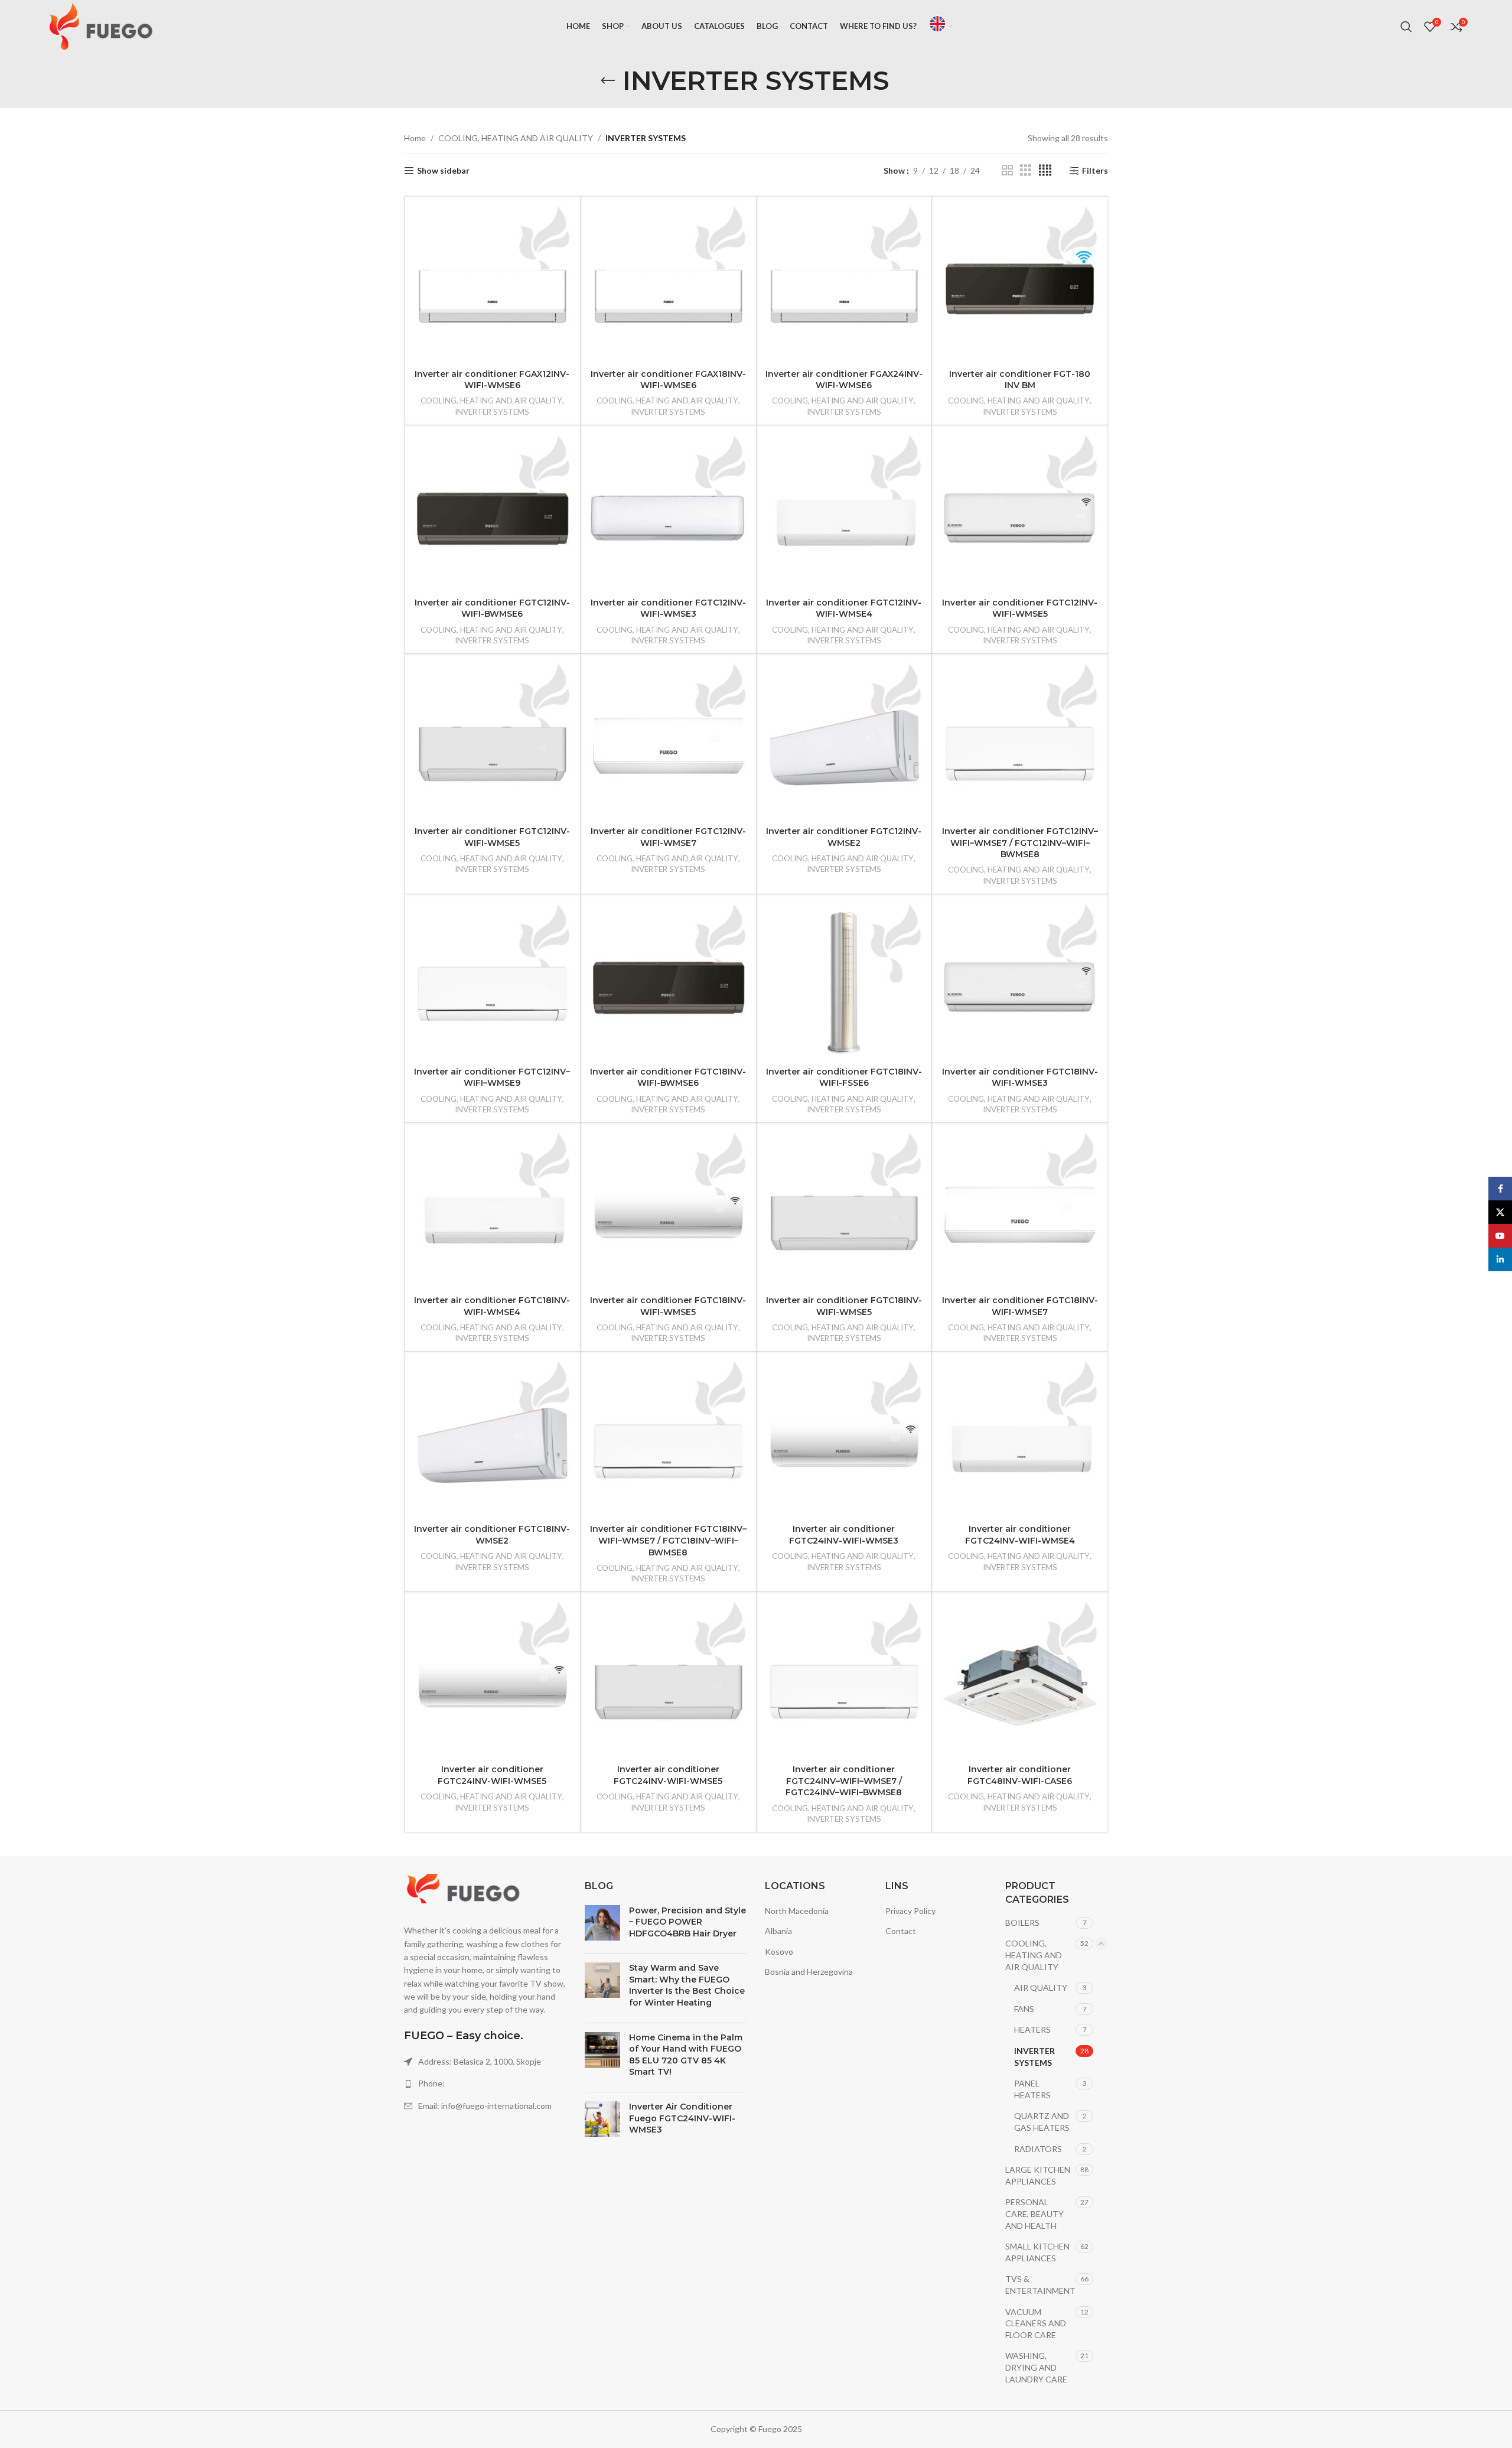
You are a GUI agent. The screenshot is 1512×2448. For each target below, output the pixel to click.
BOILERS (1022, 1923)
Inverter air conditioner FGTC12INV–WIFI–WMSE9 (492, 1077)
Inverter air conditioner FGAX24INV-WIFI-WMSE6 (844, 380)
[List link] (485, 2084)
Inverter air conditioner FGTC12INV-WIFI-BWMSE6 (492, 608)
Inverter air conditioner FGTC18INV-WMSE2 (492, 1535)
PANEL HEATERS (1032, 2089)
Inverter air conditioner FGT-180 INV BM (1020, 380)
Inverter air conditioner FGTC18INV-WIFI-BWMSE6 (668, 1077)
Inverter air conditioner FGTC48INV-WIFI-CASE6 (1020, 1775)
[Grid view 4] (1045, 170)
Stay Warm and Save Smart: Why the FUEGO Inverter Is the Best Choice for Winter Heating (687, 1985)
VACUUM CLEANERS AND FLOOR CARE (1036, 2323)
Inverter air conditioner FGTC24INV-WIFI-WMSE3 (844, 1535)
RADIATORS (1038, 2149)
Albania (778, 1931)
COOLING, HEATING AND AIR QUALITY (516, 138)
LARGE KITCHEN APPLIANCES (1038, 2175)
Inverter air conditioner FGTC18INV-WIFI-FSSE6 (844, 1077)
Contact (901, 1931)
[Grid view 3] (1026, 170)
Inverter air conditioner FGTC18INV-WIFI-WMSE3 (1020, 1077)
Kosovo (779, 1951)
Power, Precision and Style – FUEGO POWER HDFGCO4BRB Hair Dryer (687, 1922)
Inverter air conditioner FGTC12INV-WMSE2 (844, 837)
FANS (1024, 2009)
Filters (1095, 171)
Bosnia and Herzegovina (809, 1972)
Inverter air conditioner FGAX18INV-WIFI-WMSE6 (668, 380)
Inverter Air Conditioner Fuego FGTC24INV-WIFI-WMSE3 (682, 2118)
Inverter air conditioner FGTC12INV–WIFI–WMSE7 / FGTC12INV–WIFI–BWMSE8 (1020, 843)
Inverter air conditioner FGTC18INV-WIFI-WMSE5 (668, 1306)
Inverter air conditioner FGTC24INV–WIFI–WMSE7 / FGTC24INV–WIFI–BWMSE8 (844, 1781)
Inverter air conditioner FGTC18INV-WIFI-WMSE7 (1020, 1306)
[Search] (1406, 27)
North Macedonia (797, 1911)
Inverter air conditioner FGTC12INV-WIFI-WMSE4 (844, 608)
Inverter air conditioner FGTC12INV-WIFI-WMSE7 (668, 837)
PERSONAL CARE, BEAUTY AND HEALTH (1034, 2213)
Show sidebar (443, 171)
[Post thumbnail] (602, 1925)
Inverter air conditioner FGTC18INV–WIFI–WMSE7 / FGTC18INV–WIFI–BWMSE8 (668, 1540)
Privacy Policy (910, 1911)
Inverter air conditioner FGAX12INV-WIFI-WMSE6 (492, 380)
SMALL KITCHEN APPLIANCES (1037, 2252)
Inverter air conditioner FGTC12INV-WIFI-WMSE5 (1020, 608)
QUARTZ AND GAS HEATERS (1042, 2122)
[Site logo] (101, 26)
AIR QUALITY (1041, 1988)
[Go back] (608, 81)
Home (415, 138)
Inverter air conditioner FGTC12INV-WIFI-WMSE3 (668, 608)
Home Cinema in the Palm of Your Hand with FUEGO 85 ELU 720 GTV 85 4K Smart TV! (686, 2055)
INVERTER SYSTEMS (492, 412)
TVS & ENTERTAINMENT (1040, 2285)
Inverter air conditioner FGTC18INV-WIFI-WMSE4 (492, 1306)
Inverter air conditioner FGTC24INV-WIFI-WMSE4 (1020, 1535)
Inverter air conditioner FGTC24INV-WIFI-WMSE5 (492, 1775)
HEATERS (1032, 2029)
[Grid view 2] (1007, 170)
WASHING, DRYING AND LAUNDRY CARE (1036, 2367)
